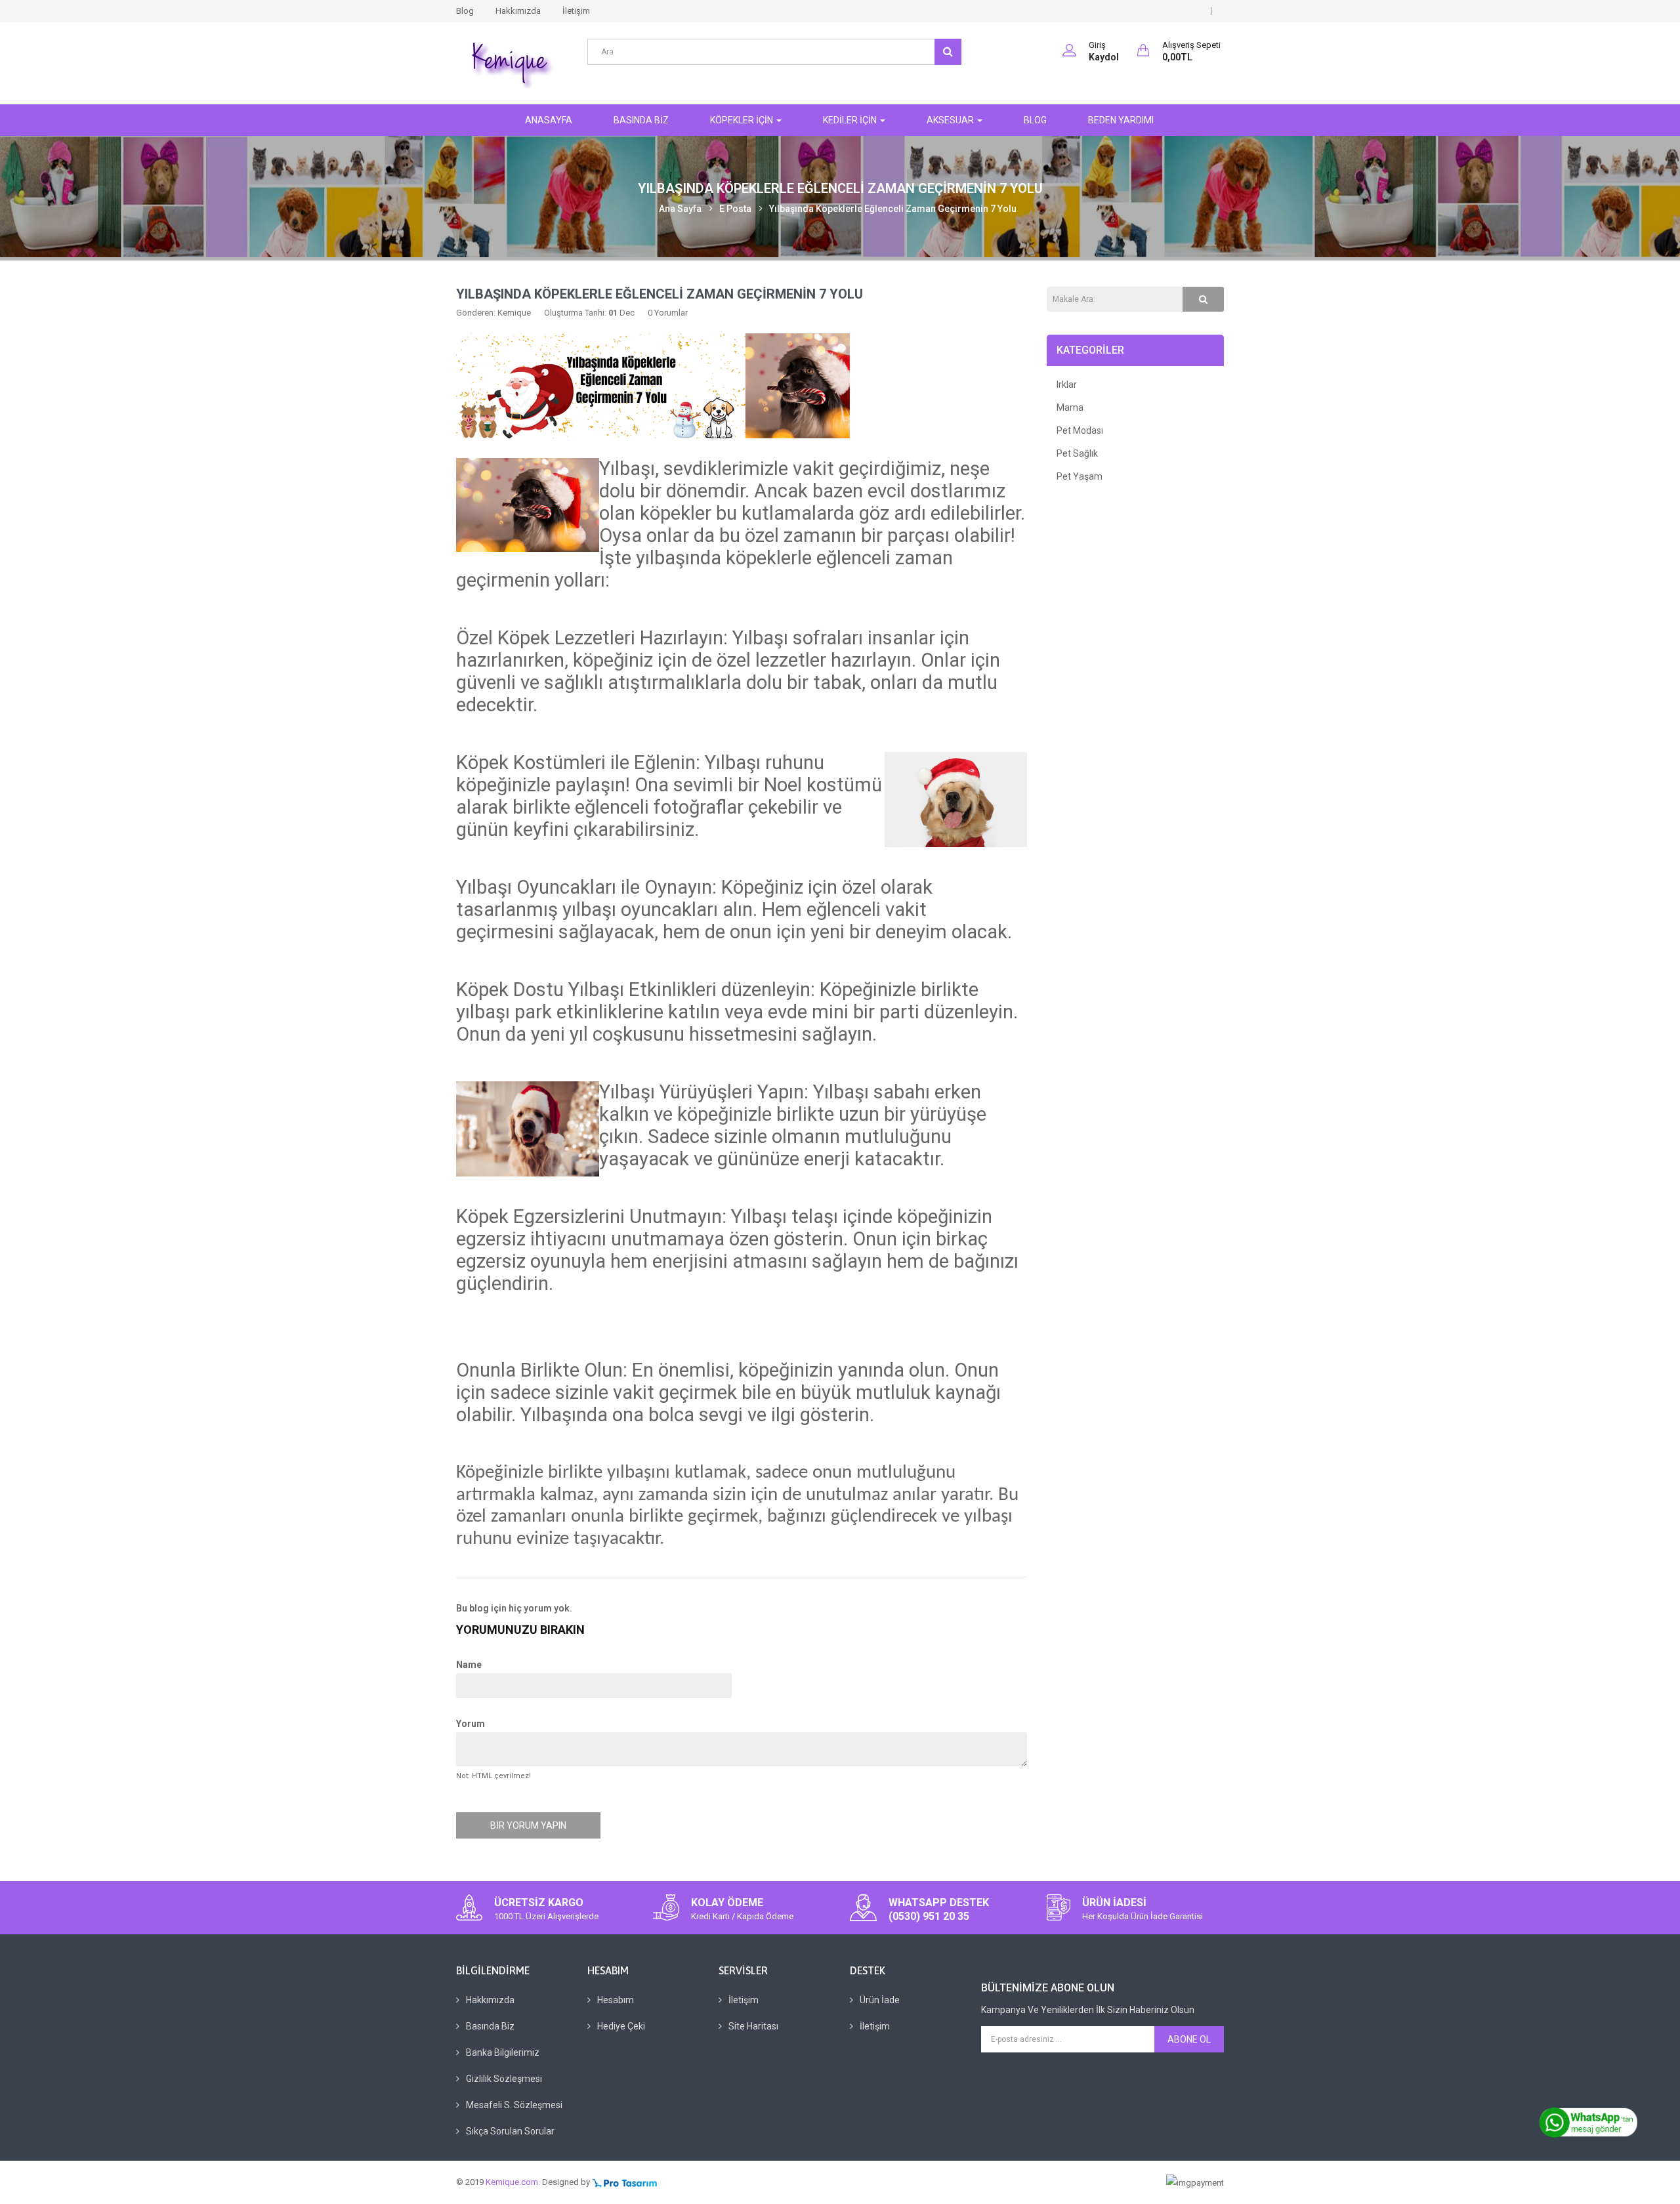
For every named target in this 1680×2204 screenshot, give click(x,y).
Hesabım (616, 2000)
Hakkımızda (518, 11)
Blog (465, 11)
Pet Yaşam (1080, 476)
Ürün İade (880, 2000)
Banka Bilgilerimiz (503, 2052)
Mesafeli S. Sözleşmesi (514, 2105)
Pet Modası (1080, 430)
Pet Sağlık (1077, 453)
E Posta (735, 209)
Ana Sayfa (680, 209)
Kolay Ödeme (727, 1903)
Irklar (1067, 385)
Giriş (1097, 45)
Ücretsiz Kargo (539, 1903)
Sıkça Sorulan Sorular (510, 2131)
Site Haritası (753, 2026)
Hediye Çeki (621, 2026)
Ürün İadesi (1114, 1903)
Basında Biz (490, 2026)
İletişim (576, 11)
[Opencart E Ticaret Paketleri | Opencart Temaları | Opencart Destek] (625, 2182)
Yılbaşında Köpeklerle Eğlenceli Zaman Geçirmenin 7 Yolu (893, 209)
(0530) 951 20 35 (929, 1916)
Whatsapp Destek (939, 1903)
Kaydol (1104, 57)
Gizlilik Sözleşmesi (504, 2079)
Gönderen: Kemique (493, 313)
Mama (1070, 407)
